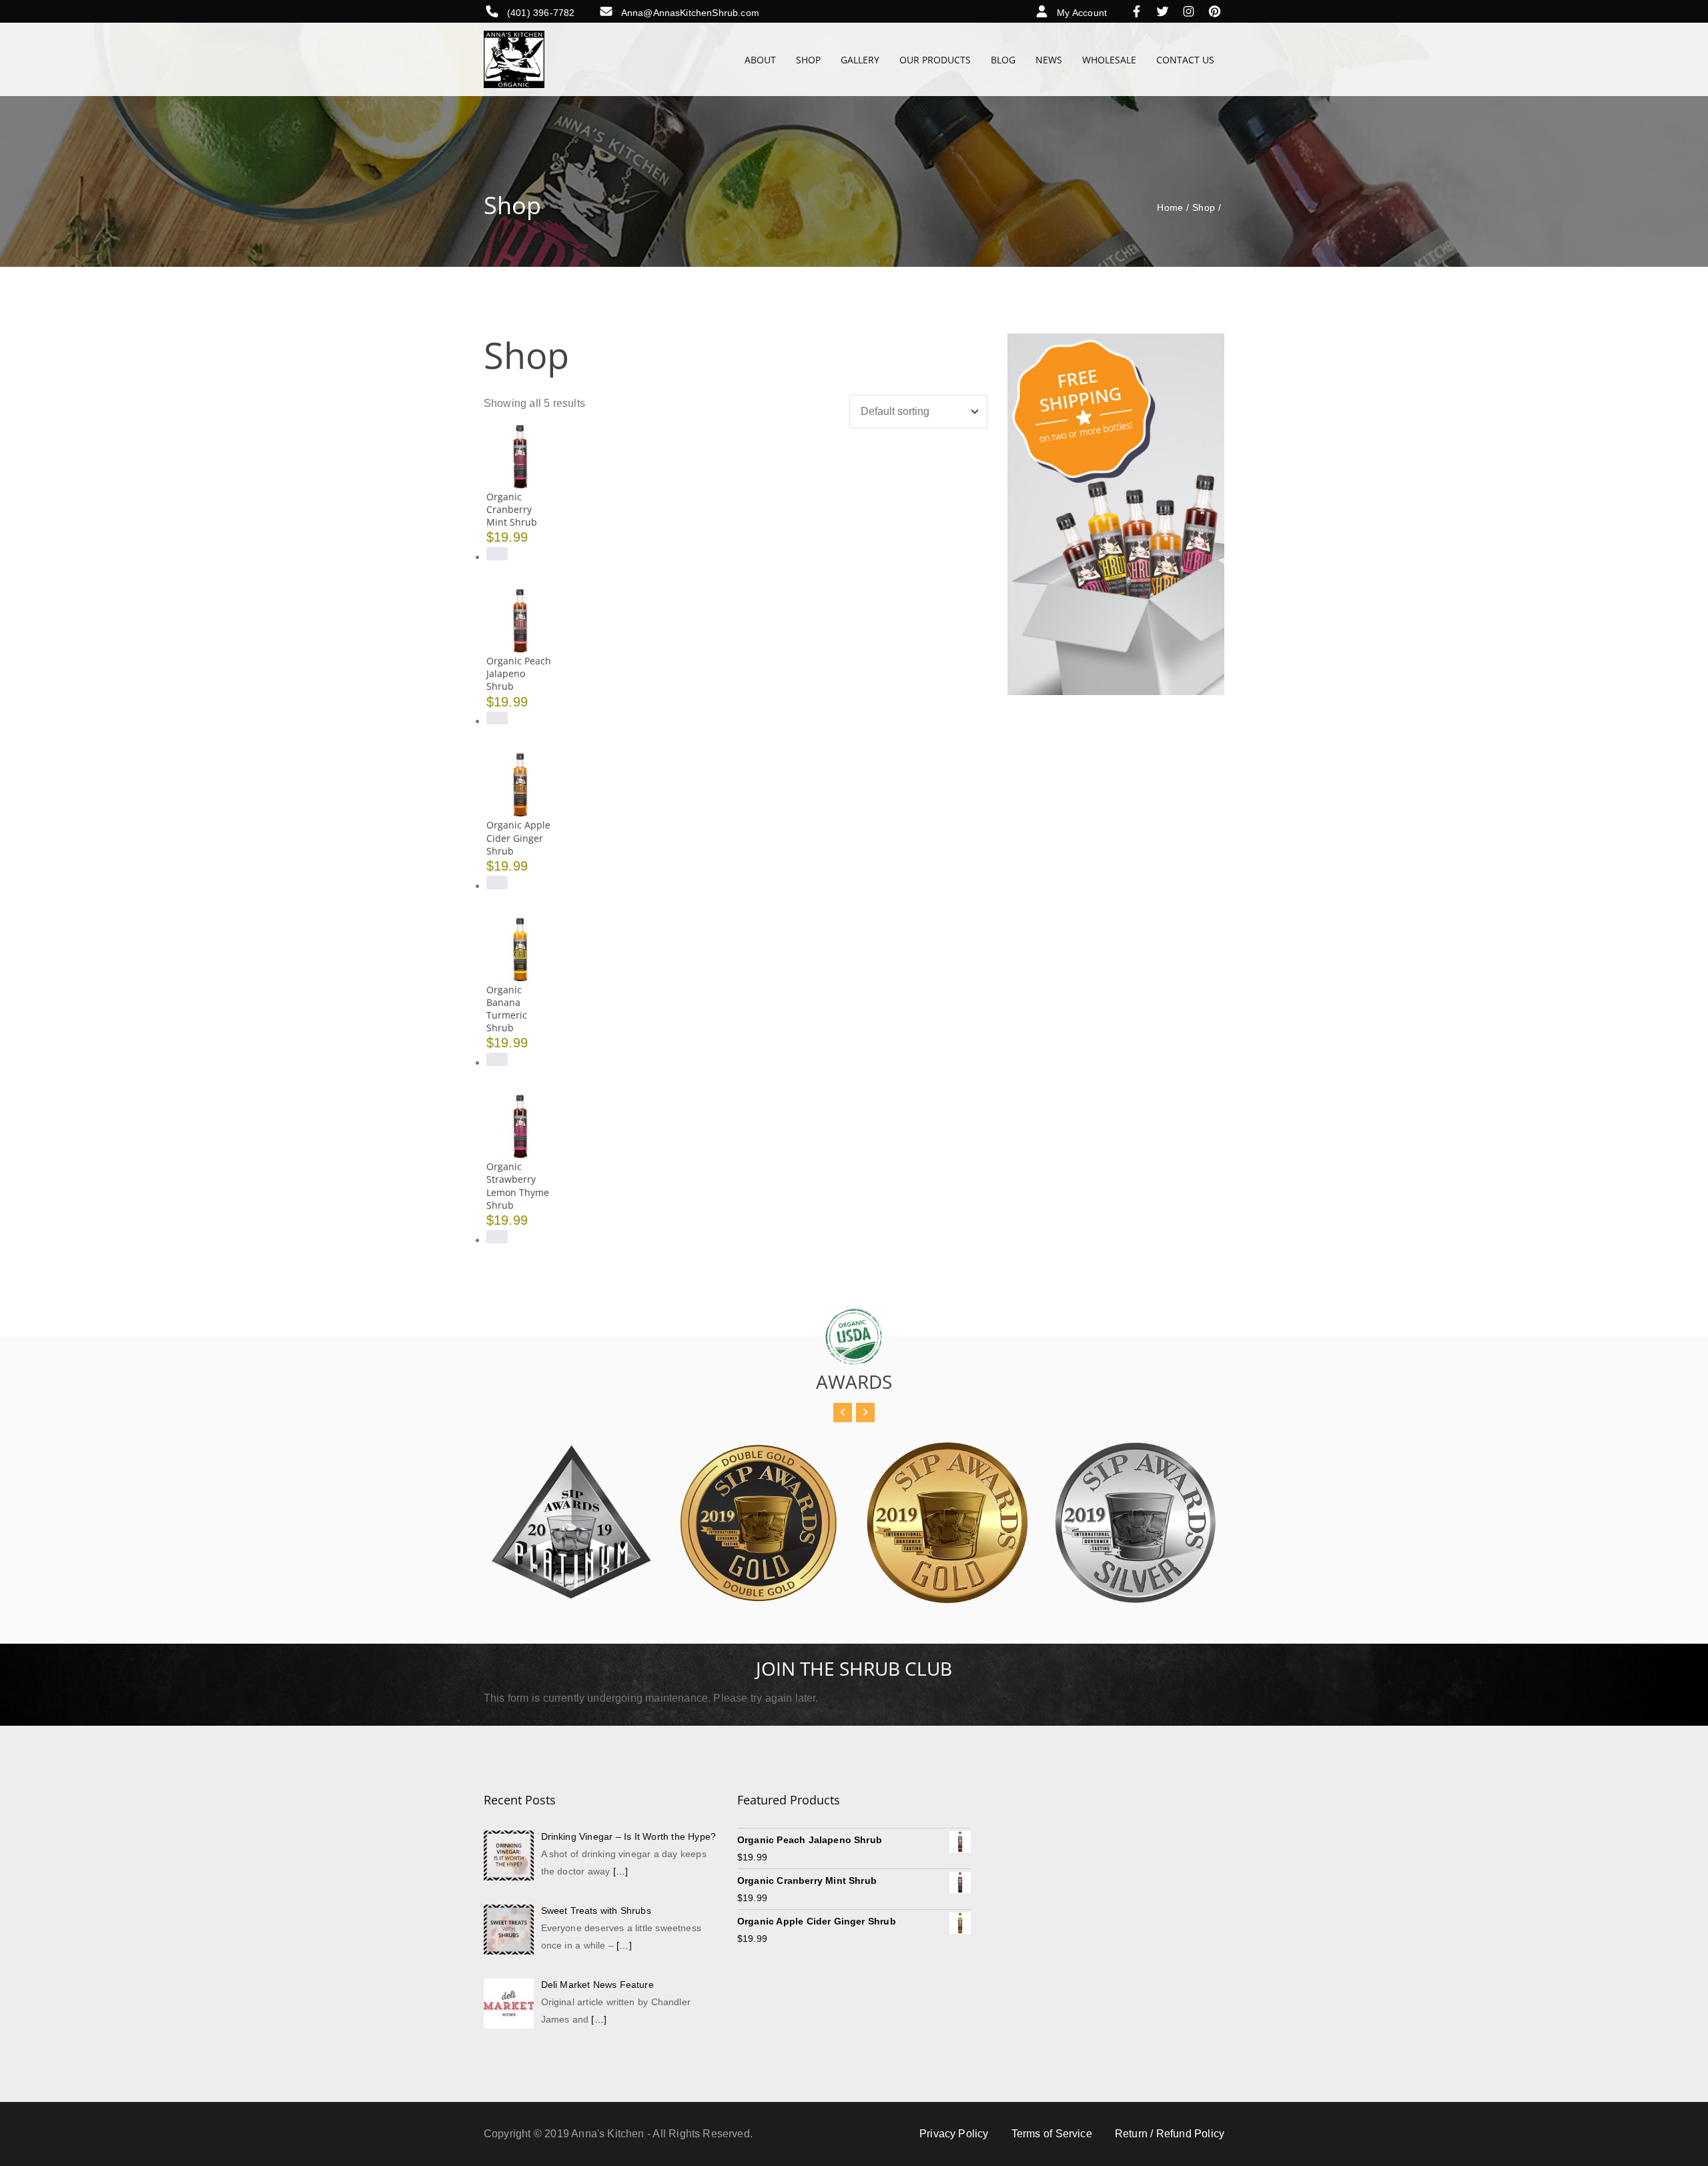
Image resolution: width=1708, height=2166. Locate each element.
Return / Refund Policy (1170, 2134)
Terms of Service (1052, 2134)
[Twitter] (1166, 13)
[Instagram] (1192, 13)
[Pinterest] (1215, 13)
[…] (620, 1871)
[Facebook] (1140, 13)
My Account (1082, 13)
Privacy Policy (954, 2134)
